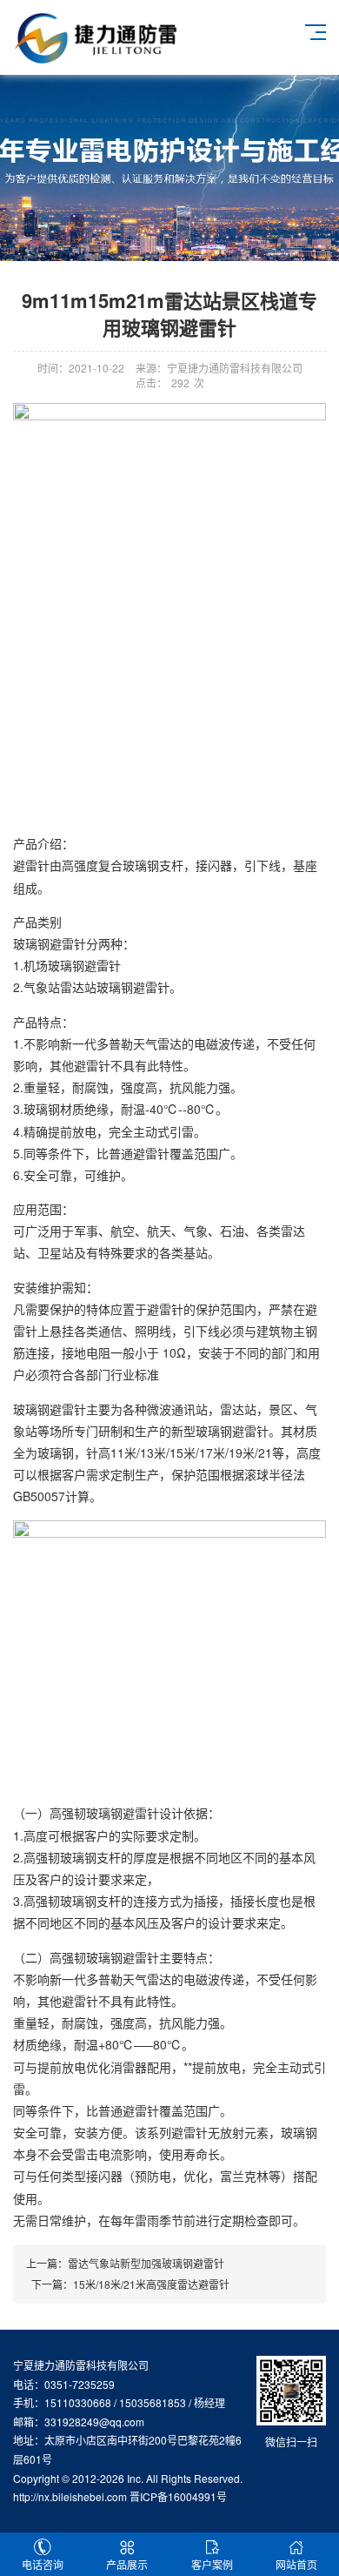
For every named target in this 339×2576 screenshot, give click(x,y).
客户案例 (212, 2564)
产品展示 (127, 2564)
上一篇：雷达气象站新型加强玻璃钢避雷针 (125, 2263)
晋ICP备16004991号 (178, 2496)
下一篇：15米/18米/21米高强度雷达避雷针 (128, 2284)
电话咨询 (43, 2564)
